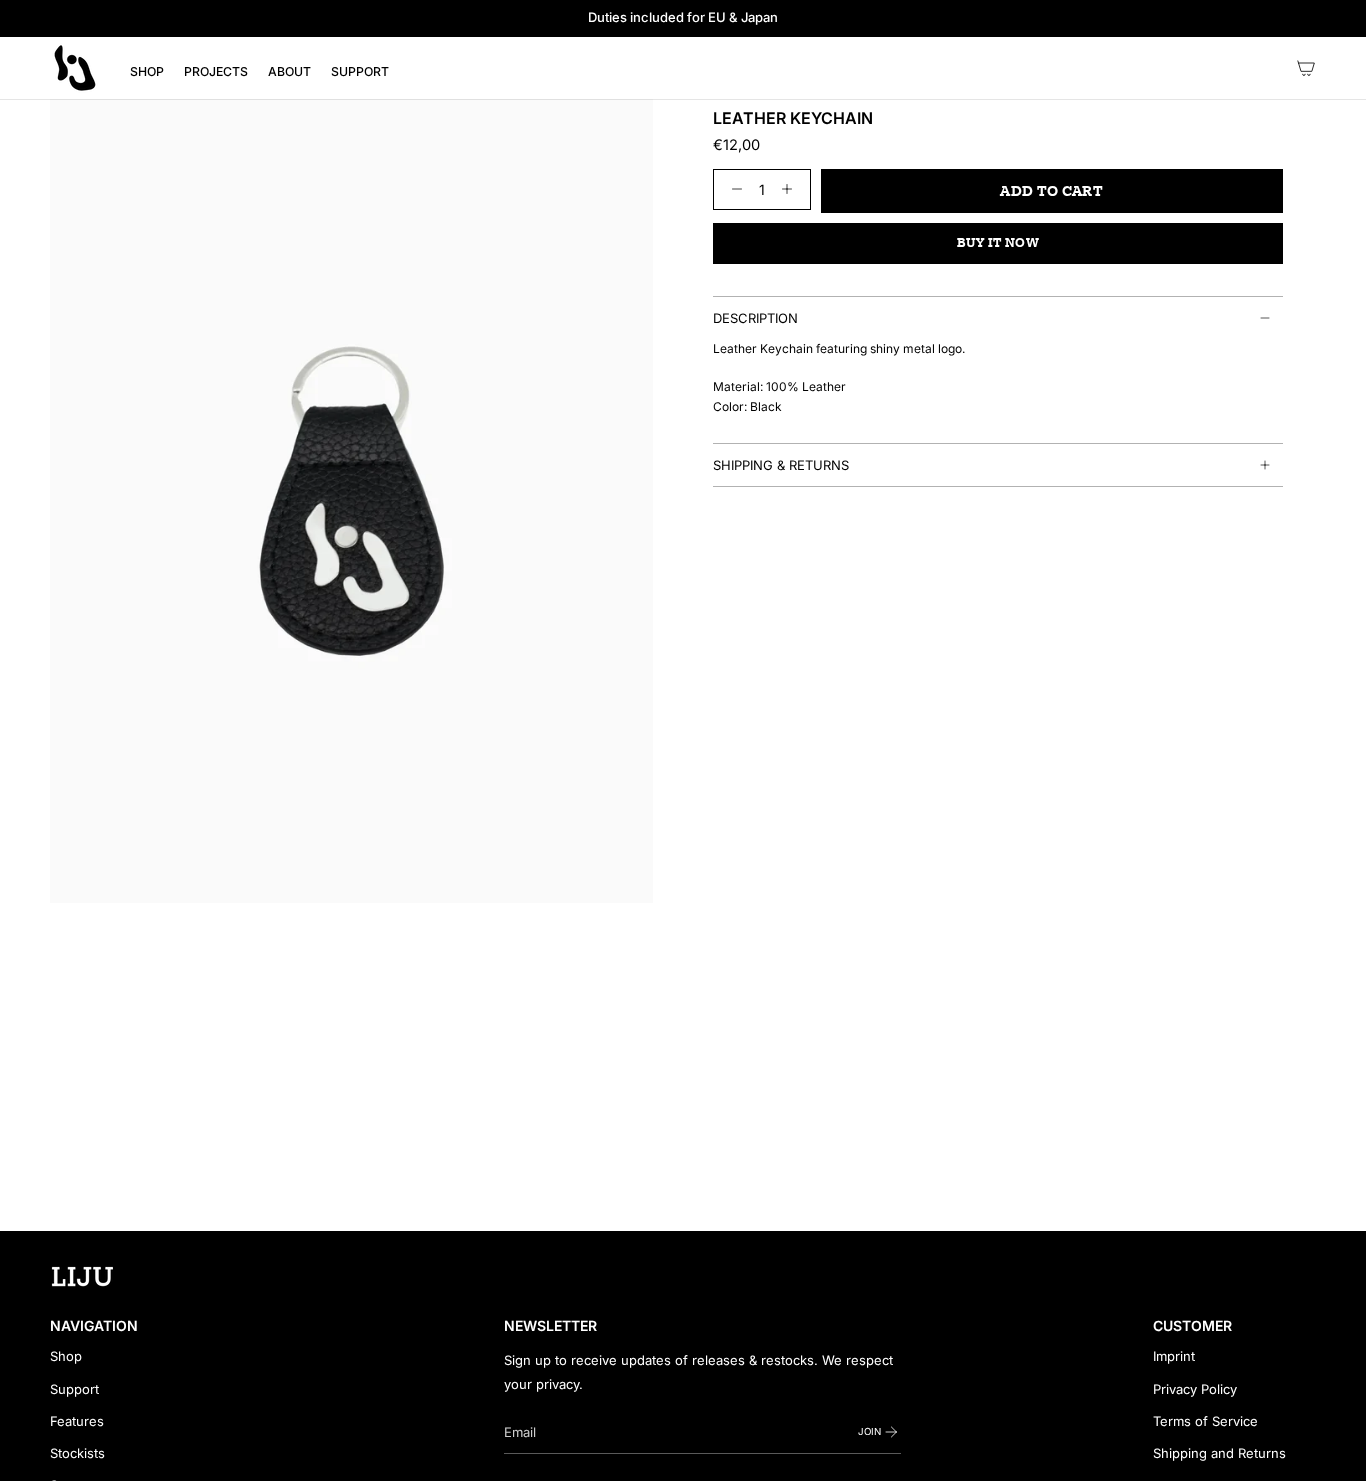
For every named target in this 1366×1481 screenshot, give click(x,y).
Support (74, 1389)
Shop (66, 1356)
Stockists (77, 1453)
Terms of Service (1205, 1421)
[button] (147, 72)
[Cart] (1306, 68)
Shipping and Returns (1219, 1453)
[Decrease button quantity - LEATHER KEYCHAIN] (732, 189)
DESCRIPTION (755, 318)
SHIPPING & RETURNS (781, 465)
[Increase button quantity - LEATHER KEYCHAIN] (791, 189)
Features (77, 1421)
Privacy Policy (1195, 1389)
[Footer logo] (82, 1277)
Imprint (1174, 1356)
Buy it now (998, 243)
